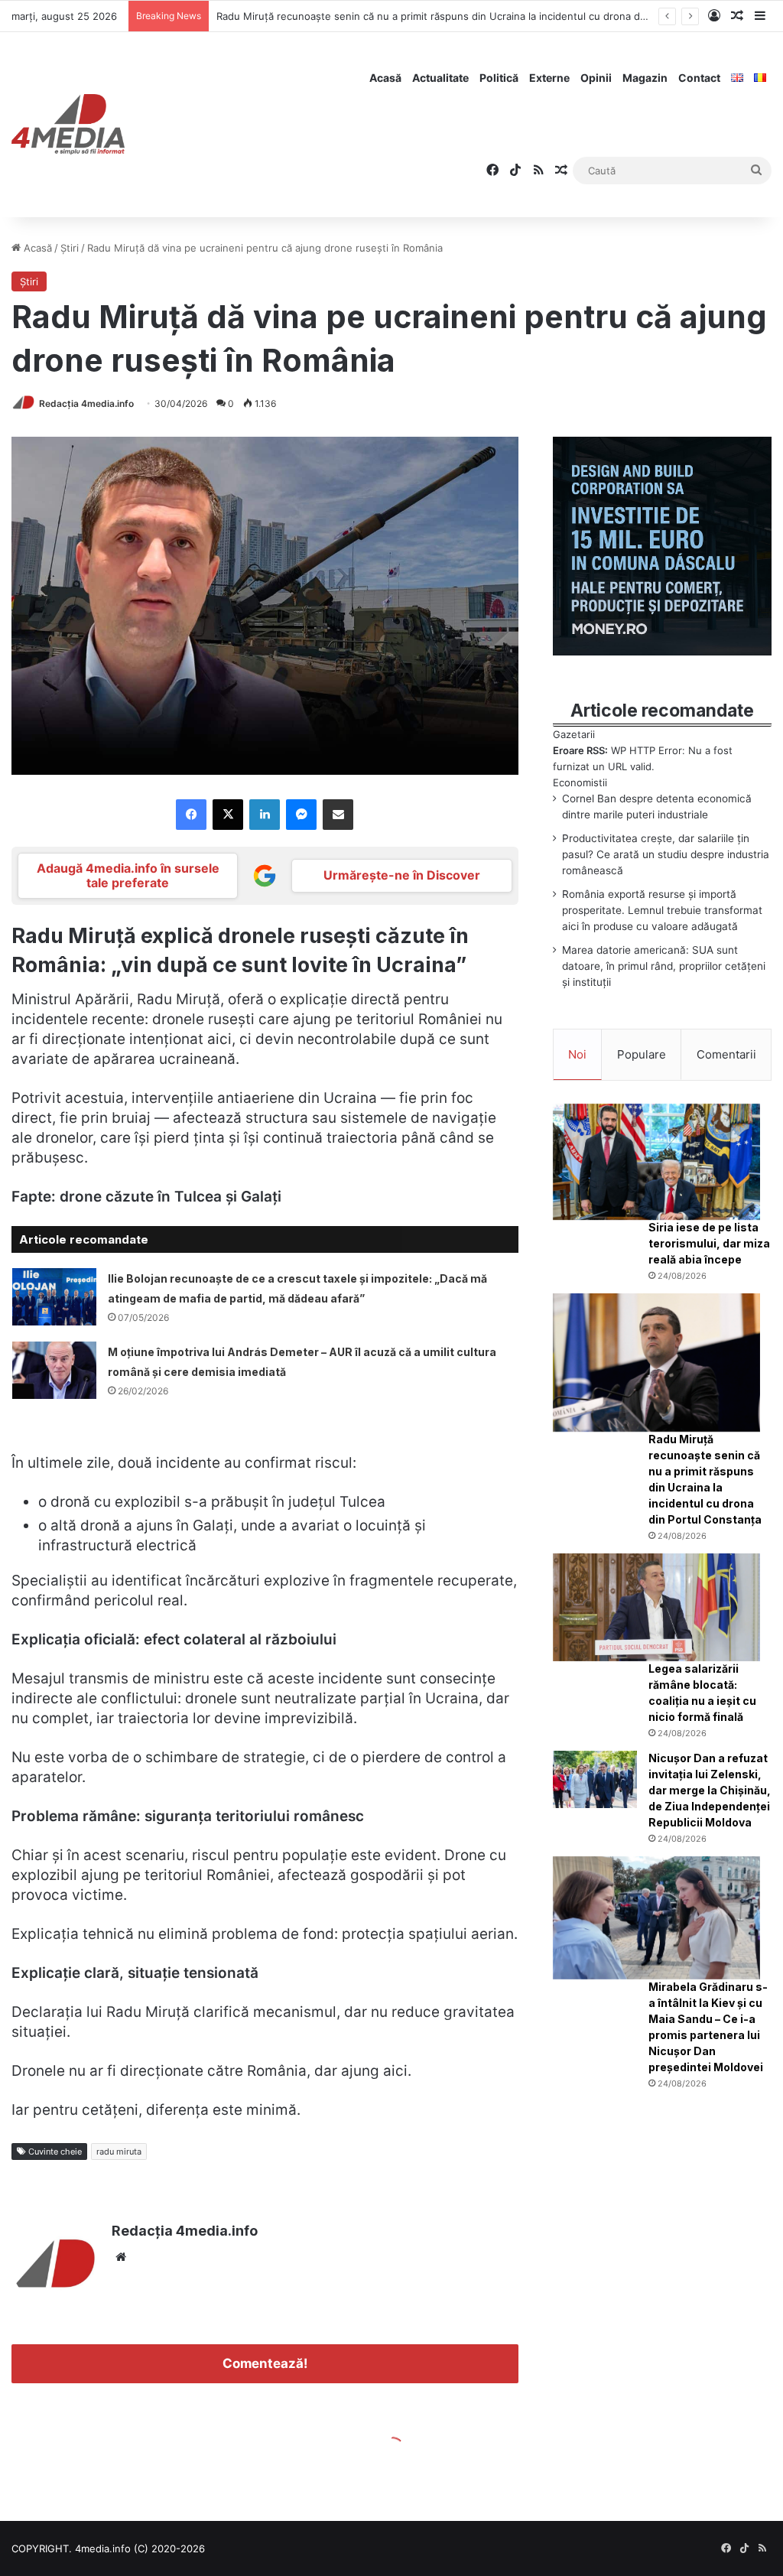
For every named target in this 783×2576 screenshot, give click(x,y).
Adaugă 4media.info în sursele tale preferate (128, 875)
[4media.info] (68, 125)
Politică (499, 78)
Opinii (596, 78)
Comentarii (726, 1054)
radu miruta (119, 2152)
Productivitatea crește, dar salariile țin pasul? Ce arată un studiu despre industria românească (666, 854)
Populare (642, 1054)
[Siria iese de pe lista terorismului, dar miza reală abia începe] (656, 1162)
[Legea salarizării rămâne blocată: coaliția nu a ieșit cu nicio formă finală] (656, 1607)
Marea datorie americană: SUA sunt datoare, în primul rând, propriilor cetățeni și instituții (664, 966)
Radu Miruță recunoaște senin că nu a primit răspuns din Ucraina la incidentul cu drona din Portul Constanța (474, 16)
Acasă (385, 78)
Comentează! (265, 2363)
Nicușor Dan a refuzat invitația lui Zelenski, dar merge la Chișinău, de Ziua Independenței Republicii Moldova (710, 1790)
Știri (70, 248)
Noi (577, 1054)
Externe (549, 78)
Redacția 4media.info (86, 403)
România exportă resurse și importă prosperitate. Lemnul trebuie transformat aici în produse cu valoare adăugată (662, 910)
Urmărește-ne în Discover (402, 875)
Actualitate (440, 78)
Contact (699, 78)
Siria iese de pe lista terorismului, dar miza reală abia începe (709, 1243)
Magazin (645, 78)
